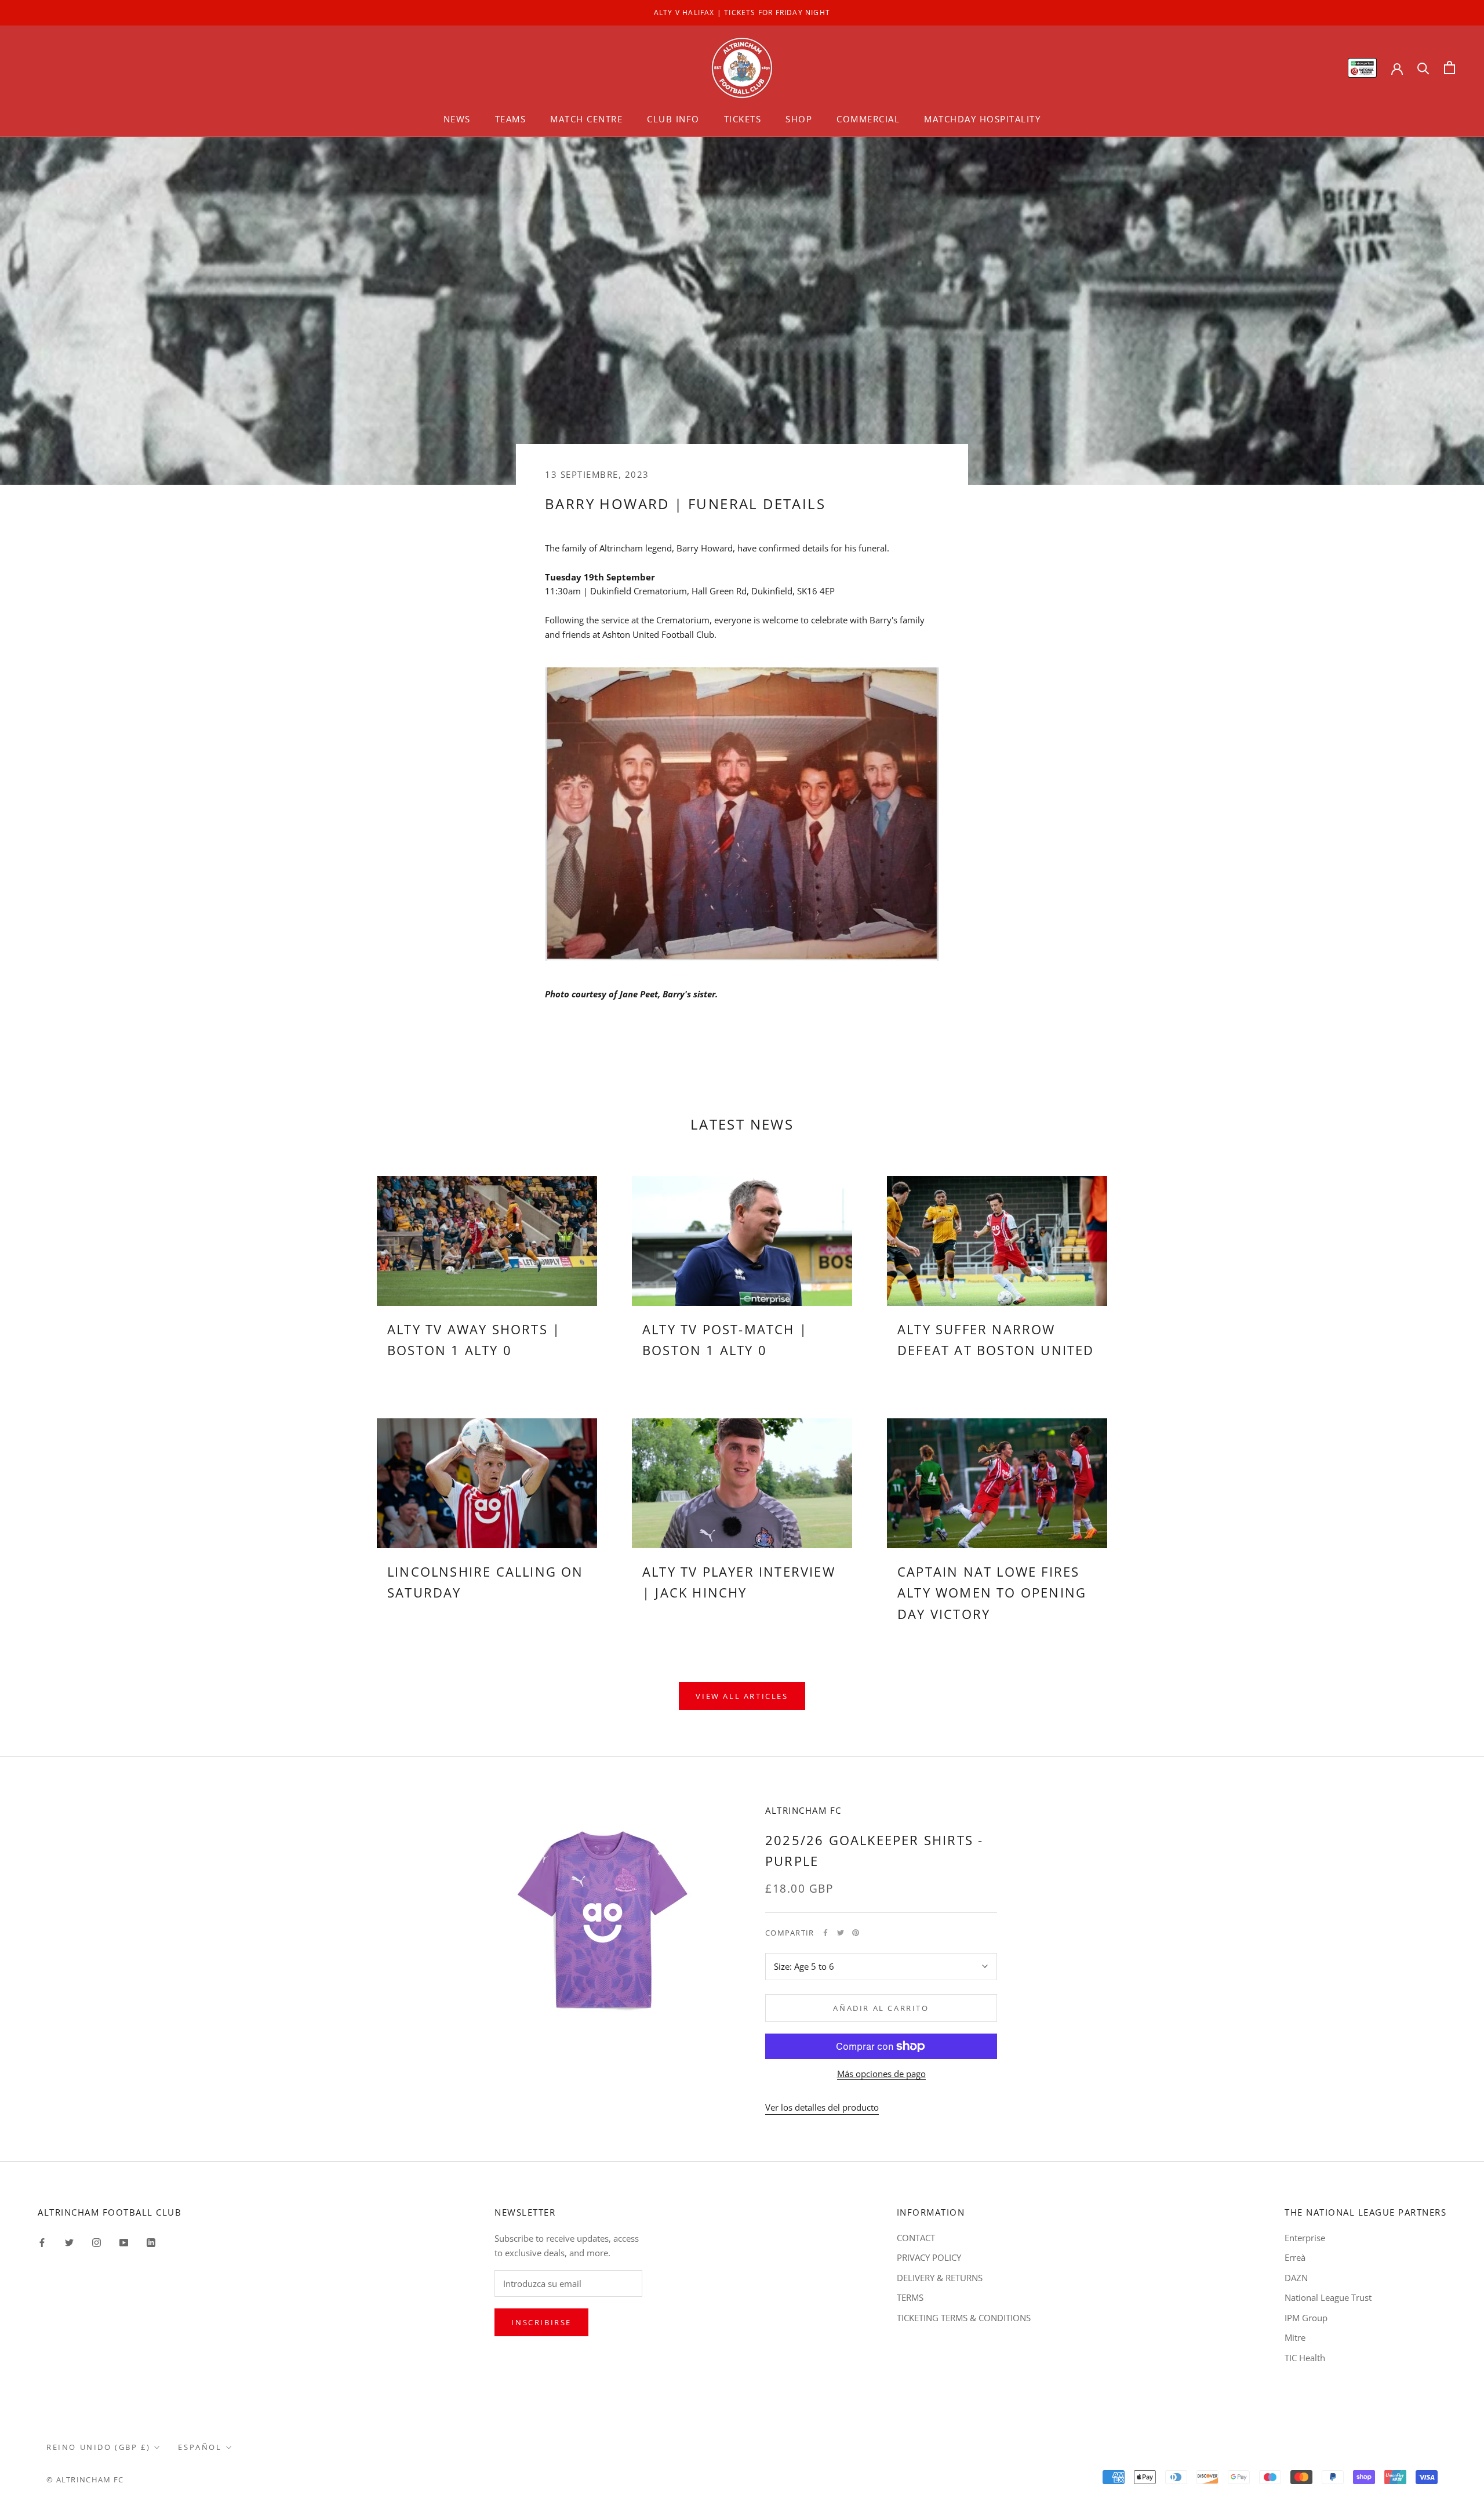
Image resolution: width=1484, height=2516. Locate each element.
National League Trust (1328, 2297)
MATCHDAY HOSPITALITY (982, 119)
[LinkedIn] (151, 2242)
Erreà (1295, 2257)
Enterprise (1305, 2238)
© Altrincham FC (85, 2479)
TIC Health (1305, 2358)
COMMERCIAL (868, 119)
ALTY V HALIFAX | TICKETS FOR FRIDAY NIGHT (742, 12)
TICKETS (743, 119)
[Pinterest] (856, 1933)
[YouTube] (124, 2242)
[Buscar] (1423, 68)
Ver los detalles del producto (822, 2107)
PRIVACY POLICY (929, 2257)
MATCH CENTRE (586, 119)
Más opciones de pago (881, 2074)
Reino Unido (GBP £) (98, 2447)
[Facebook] (825, 1933)
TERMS (910, 2297)
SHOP (799, 119)
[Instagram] (97, 2242)
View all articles (742, 1696)
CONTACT (916, 2238)
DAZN (1296, 2278)
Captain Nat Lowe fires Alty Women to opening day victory (992, 1593)
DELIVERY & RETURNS (940, 2278)
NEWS (457, 119)
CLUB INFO (673, 119)
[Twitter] (841, 1933)
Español (200, 2447)
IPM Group (1306, 2318)
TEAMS (511, 119)
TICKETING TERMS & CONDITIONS (964, 2318)
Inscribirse (541, 2322)
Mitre (1295, 2337)
